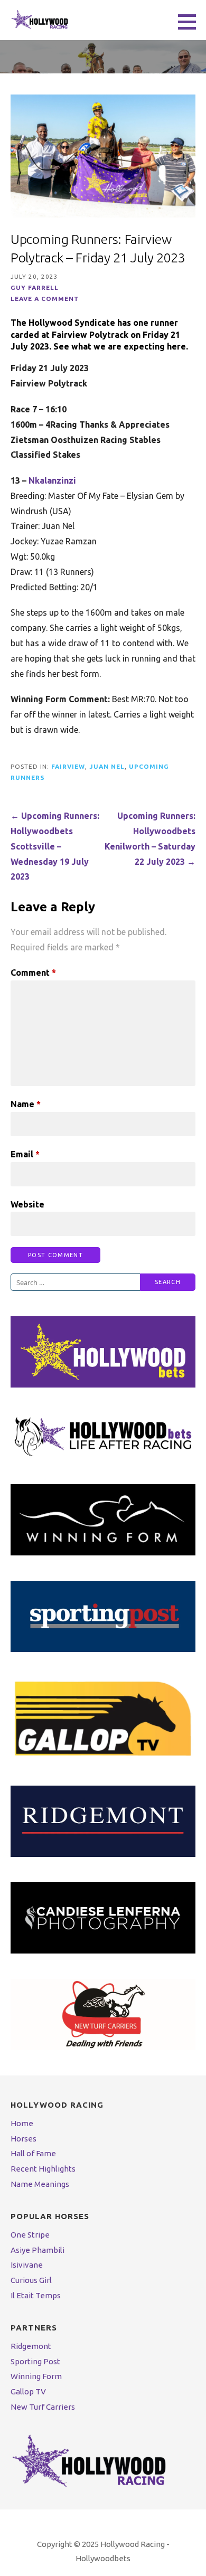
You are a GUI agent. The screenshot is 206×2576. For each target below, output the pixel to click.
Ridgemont (31, 2346)
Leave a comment (45, 299)
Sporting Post (35, 2361)
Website (27, 1204)
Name (26, 1104)
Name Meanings (40, 2184)
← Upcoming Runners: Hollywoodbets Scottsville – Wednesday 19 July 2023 (55, 846)
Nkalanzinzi (52, 480)
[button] (191, 22)
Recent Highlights (43, 2169)
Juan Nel (107, 766)
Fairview (68, 766)
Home (22, 2123)
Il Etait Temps (36, 2295)
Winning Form (36, 2376)
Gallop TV (28, 2391)
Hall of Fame (33, 2153)
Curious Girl (31, 2280)
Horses (24, 2139)
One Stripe (30, 2235)
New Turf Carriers (43, 2407)
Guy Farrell (35, 287)
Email (25, 1154)
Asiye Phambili (38, 2250)
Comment (33, 973)
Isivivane (27, 2265)
